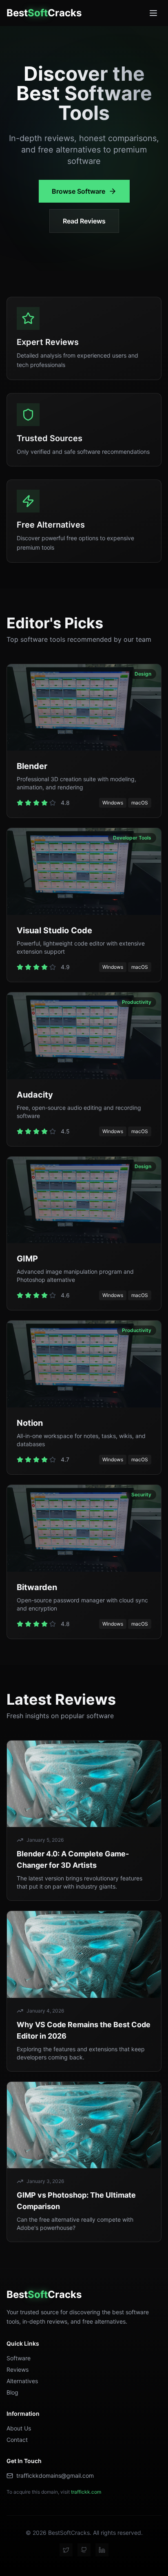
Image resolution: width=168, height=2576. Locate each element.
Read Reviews (84, 221)
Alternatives (22, 2381)
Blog (12, 2392)
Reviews (18, 2369)
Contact (17, 2440)
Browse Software (78, 191)
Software (19, 2358)
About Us (19, 2428)
